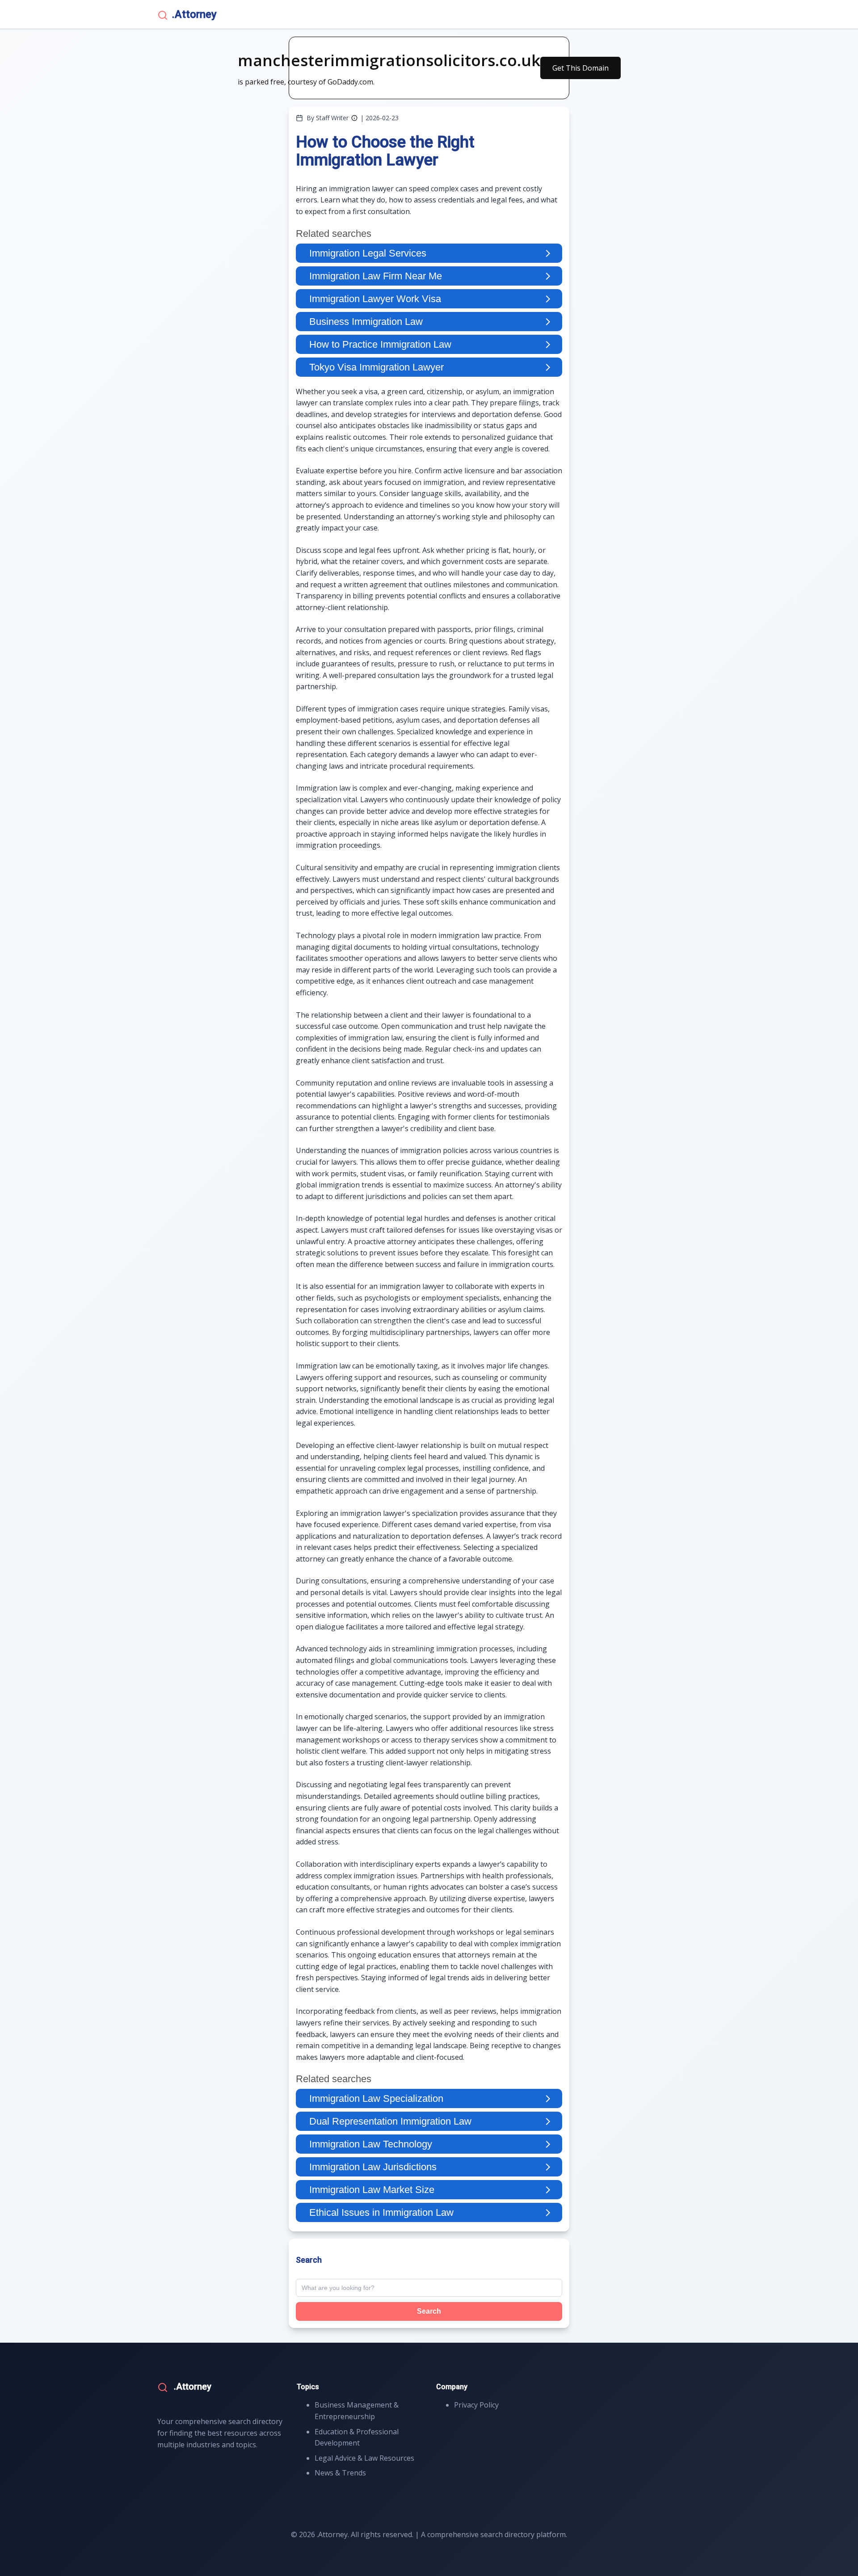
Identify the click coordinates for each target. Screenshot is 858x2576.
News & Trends (340, 2473)
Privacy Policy (476, 2405)
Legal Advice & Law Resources (364, 2458)
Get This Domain (580, 68)
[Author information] (354, 118)
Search (429, 2311)
